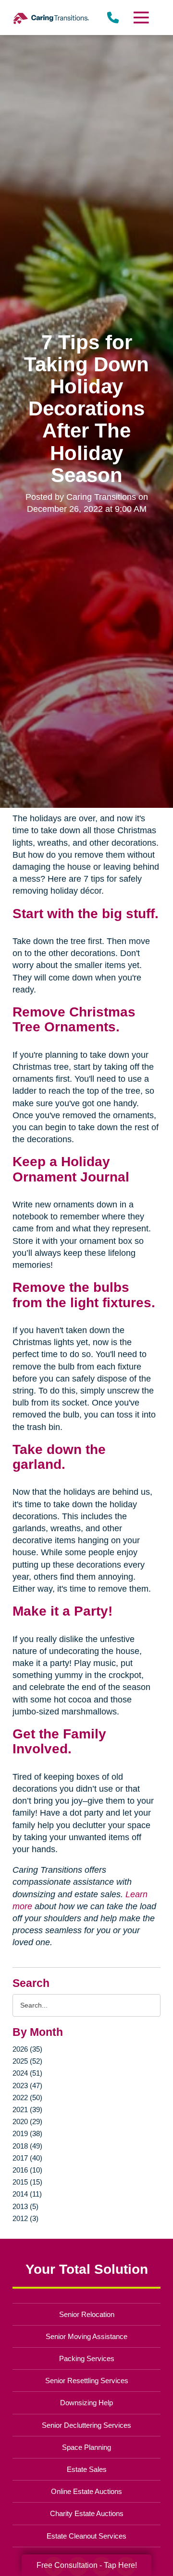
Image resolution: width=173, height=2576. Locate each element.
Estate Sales (87, 2469)
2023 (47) (27, 2086)
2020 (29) (27, 2121)
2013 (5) (25, 2206)
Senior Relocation (87, 2314)
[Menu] (141, 18)
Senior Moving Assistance (86, 2336)
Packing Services (87, 2358)
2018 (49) (27, 2146)
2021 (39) (27, 2109)
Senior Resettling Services (87, 2381)
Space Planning (86, 2447)
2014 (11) (27, 2194)
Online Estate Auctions (86, 2491)
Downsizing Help (86, 2403)
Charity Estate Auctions (87, 2513)
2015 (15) (27, 2182)
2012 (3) (25, 2218)
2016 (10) (27, 2170)
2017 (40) (27, 2158)
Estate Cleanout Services (86, 2536)
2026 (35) (27, 2049)
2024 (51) (27, 2073)
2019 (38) (27, 2133)
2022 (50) (27, 2097)
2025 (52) (27, 2061)
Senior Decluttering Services (86, 2425)
